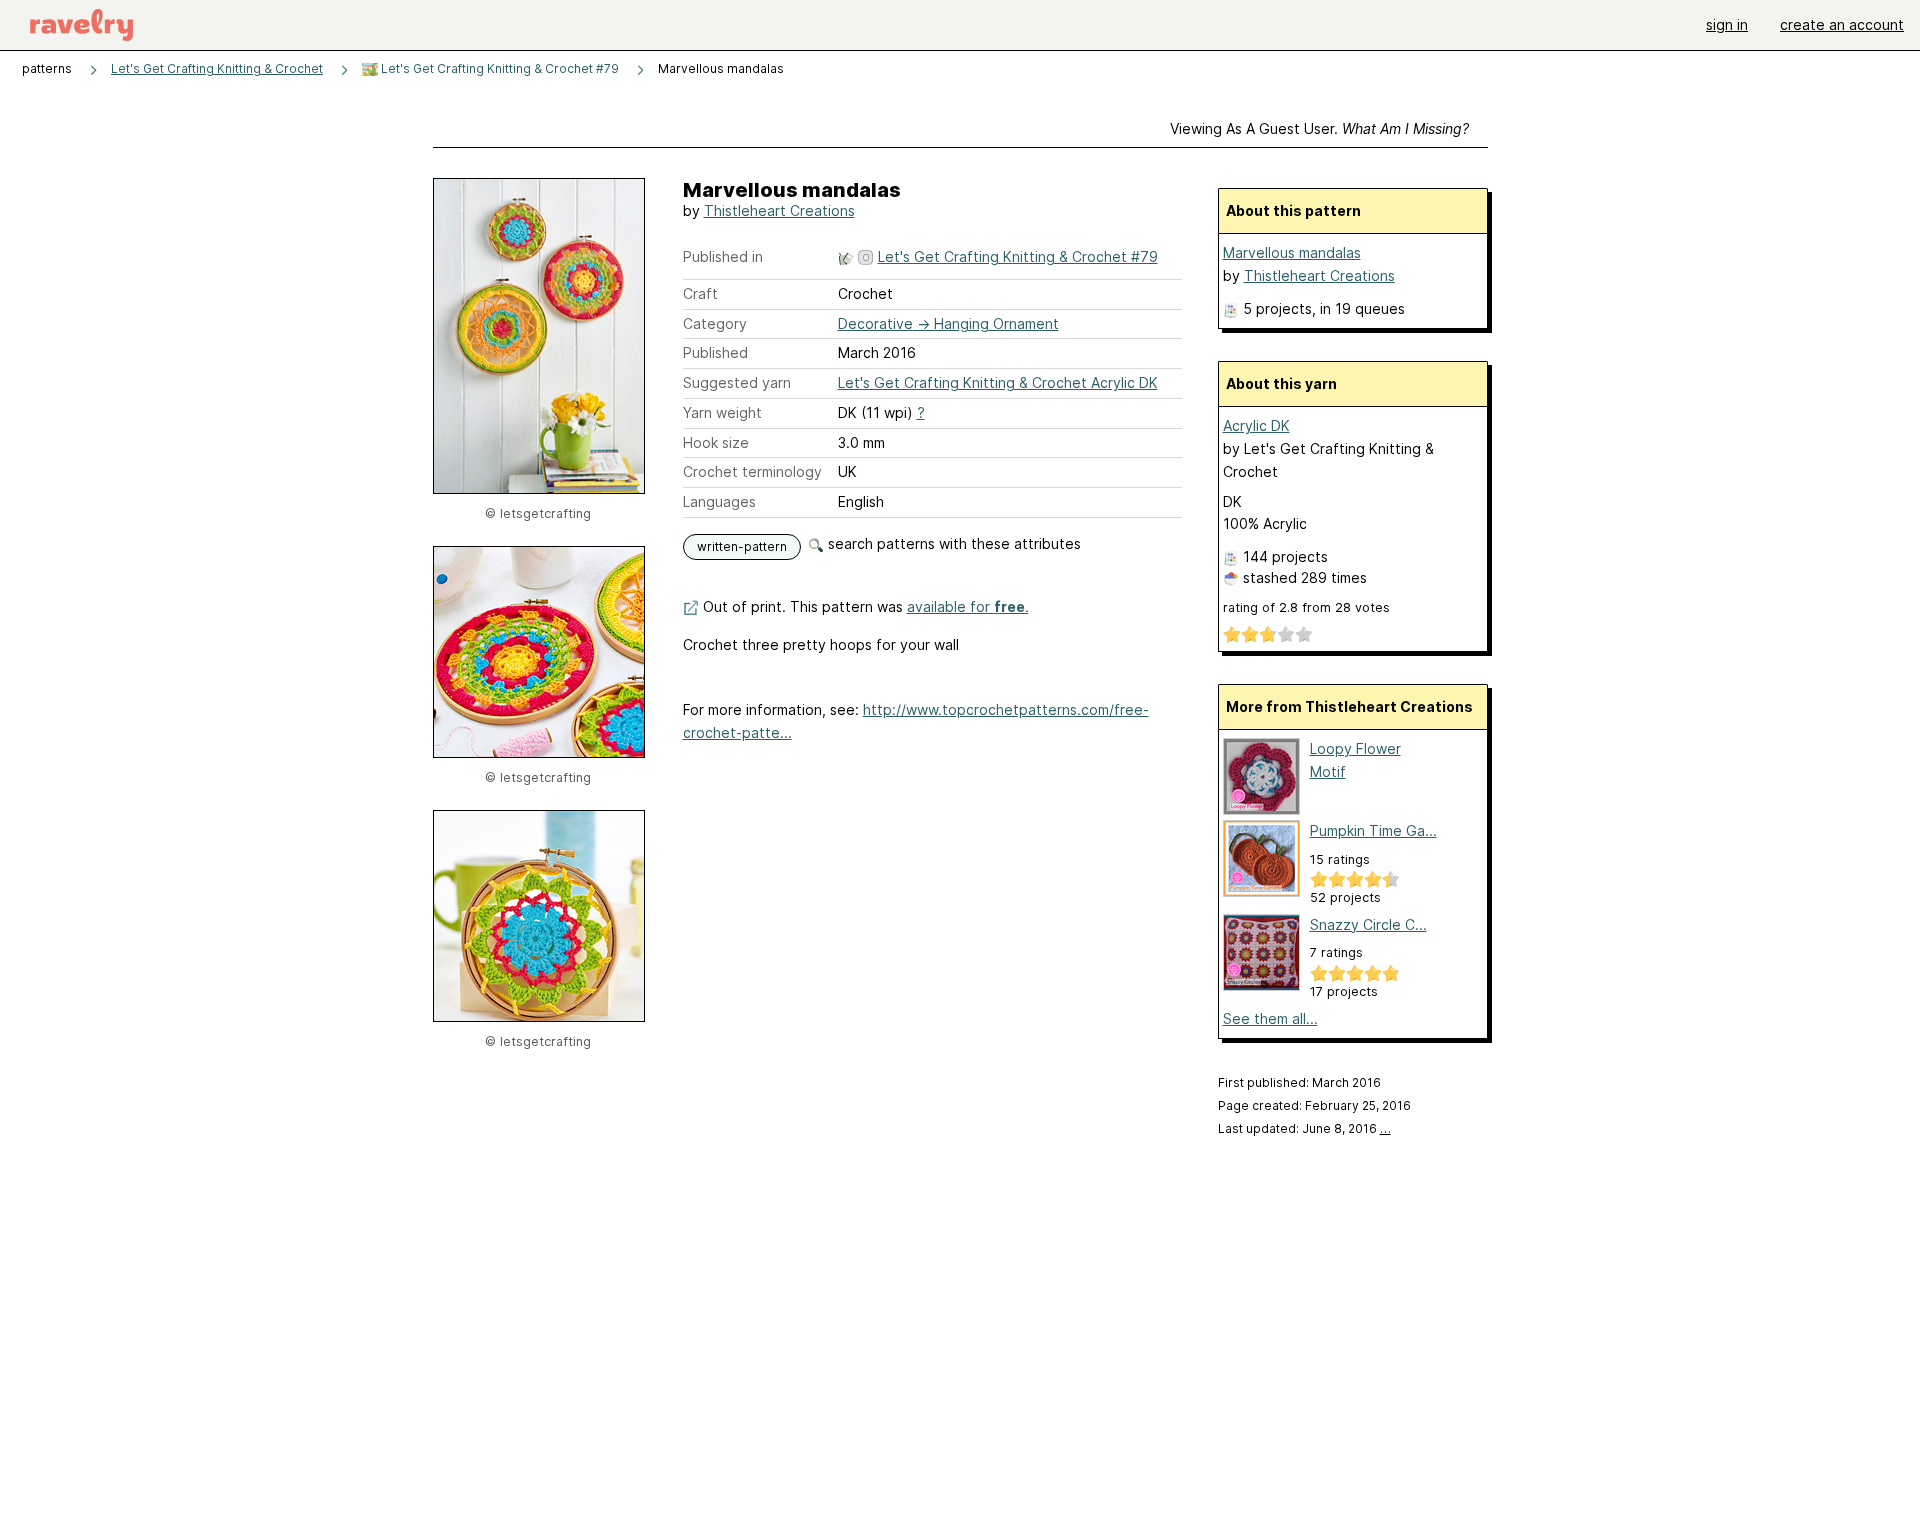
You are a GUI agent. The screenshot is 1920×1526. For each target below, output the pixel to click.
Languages (719, 501)
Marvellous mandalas (1292, 252)
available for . (968, 606)
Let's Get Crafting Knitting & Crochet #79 (498, 68)
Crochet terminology (752, 471)
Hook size (716, 442)
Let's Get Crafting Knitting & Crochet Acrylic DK (998, 382)
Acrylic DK (1256, 425)
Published (715, 352)
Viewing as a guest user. (1319, 128)
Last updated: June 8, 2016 (1304, 1128)
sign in (1727, 24)
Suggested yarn (737, 382)
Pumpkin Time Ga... (1373, 830)
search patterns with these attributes (952, 543)
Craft (700, 293)
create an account (1842, 24)
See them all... (1270, 1018)
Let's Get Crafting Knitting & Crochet (217, 68)
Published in (723, 256)
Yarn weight (722, 412)
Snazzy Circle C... (1368, 924)
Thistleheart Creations (779, 210)
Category (715, 323)
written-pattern (742, 546)
